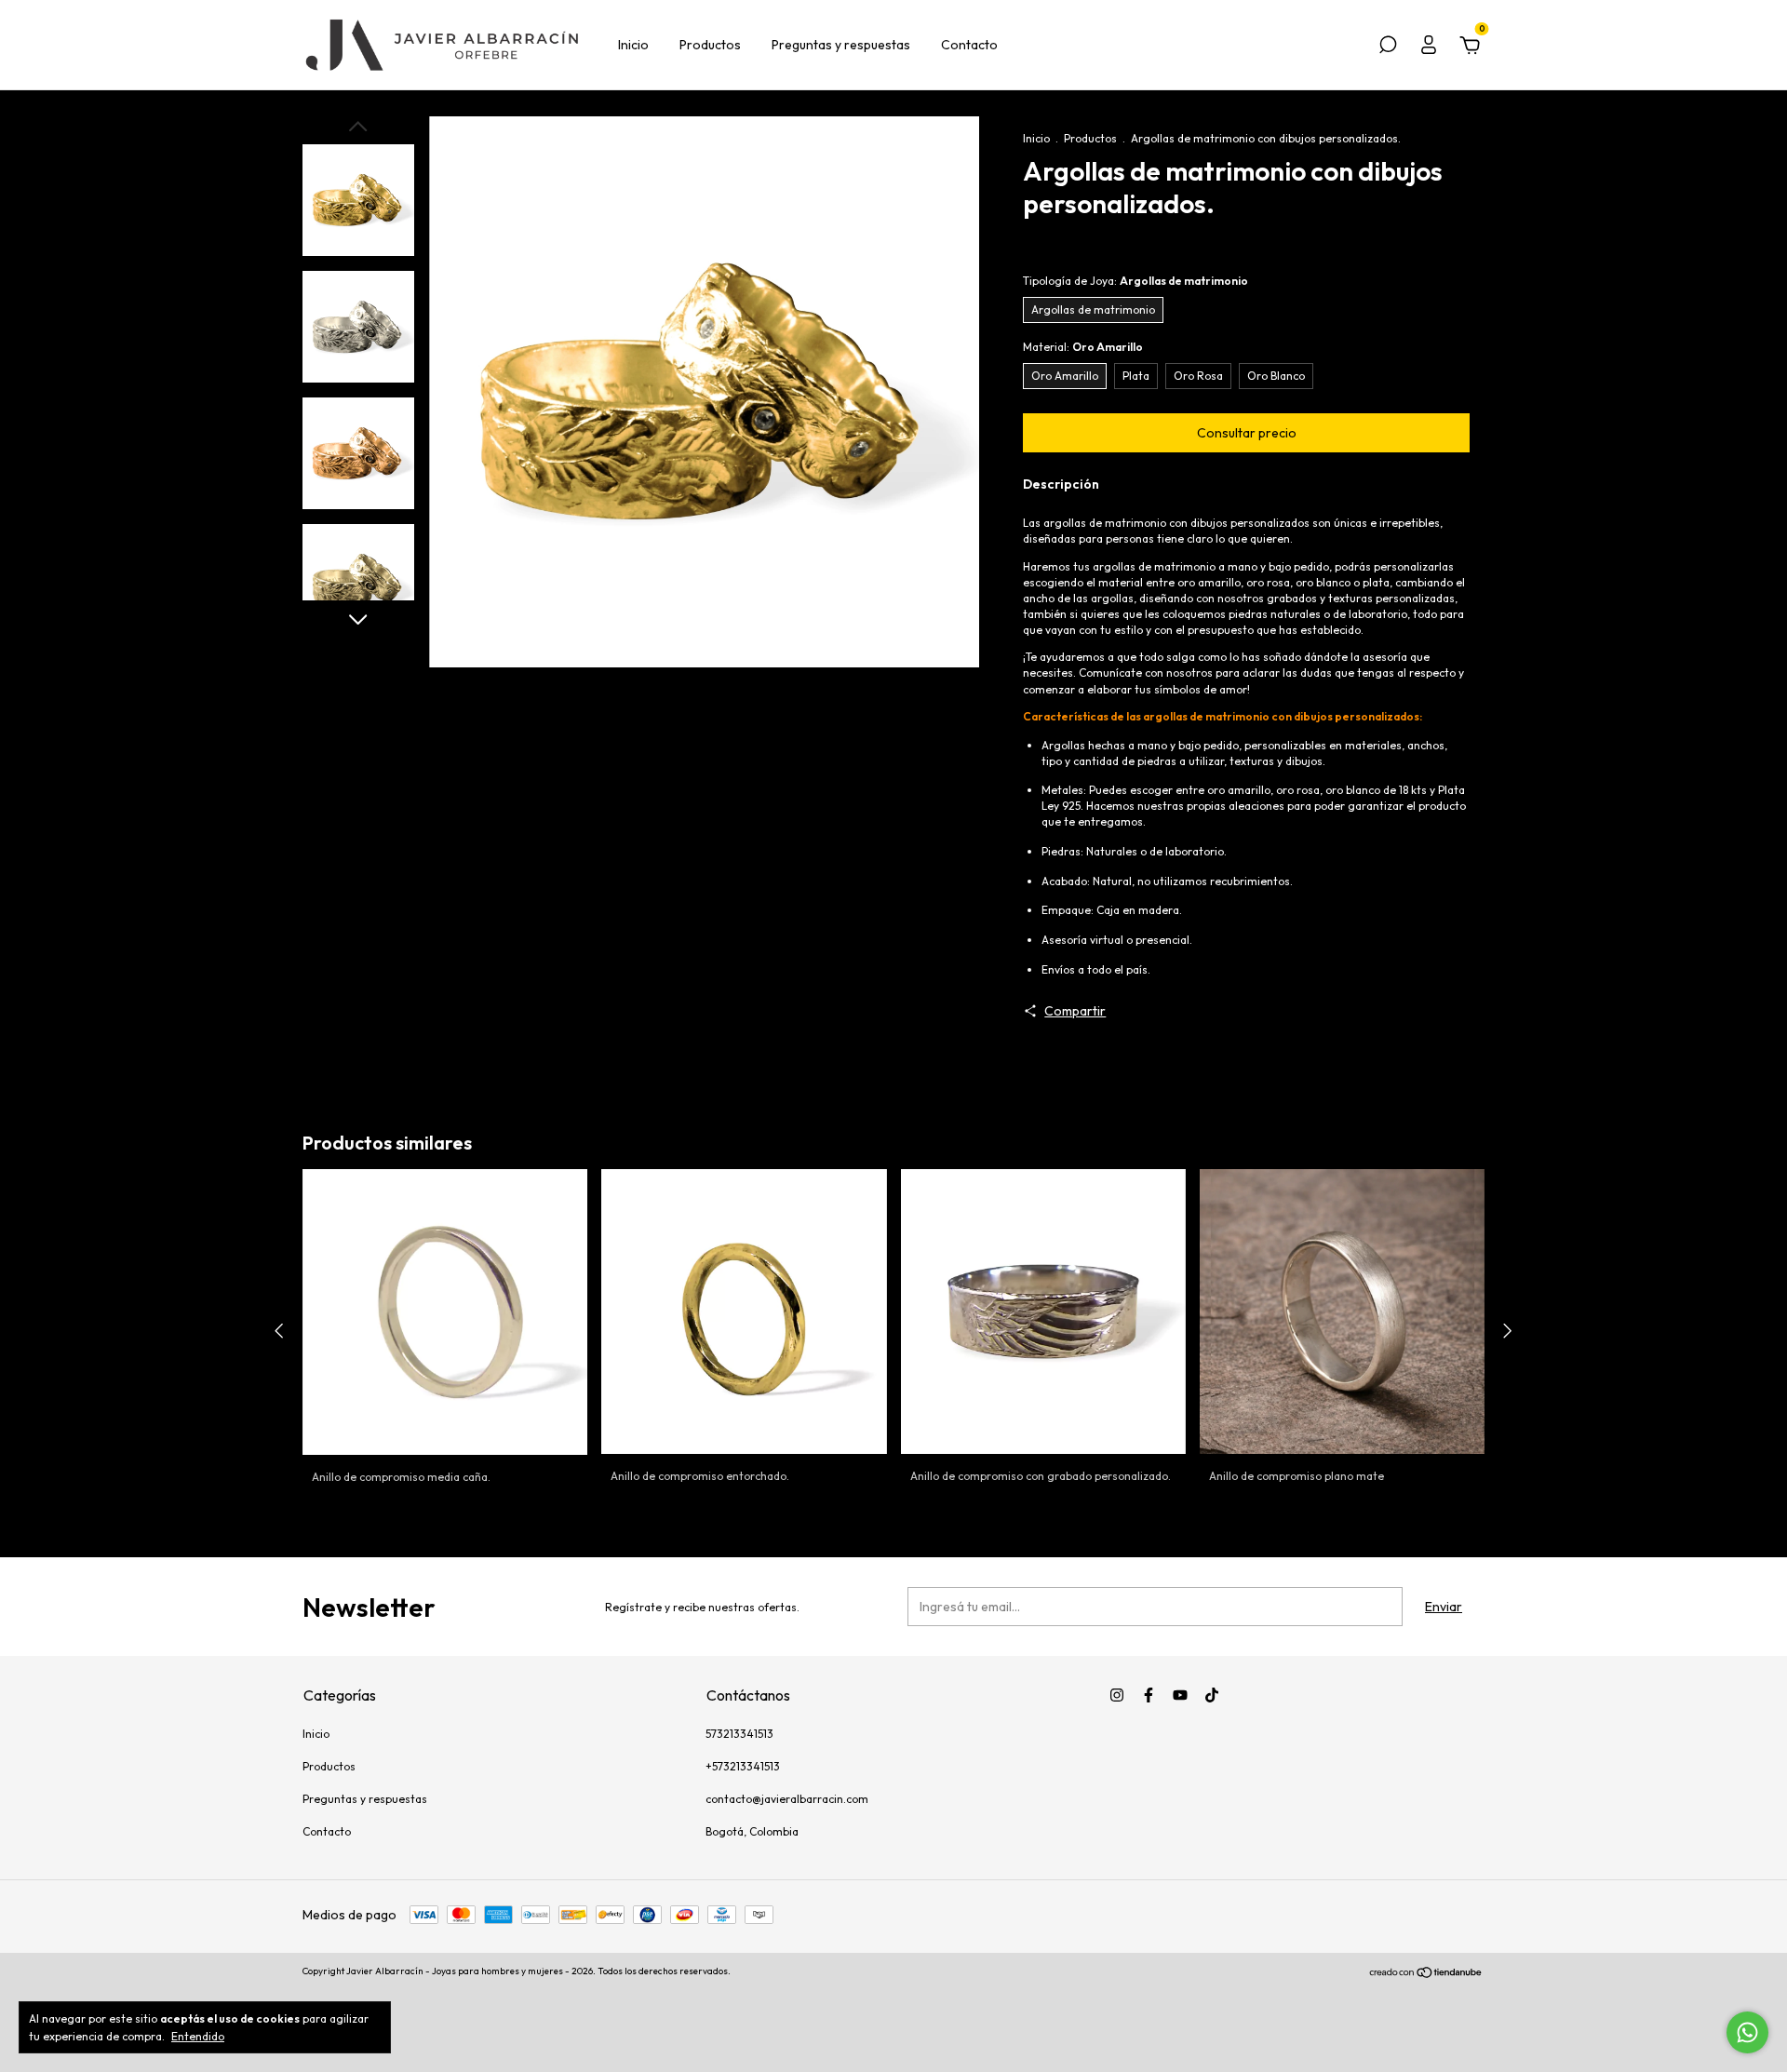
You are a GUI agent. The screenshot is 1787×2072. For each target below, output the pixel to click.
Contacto (969, 45)
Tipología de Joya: (1135, 281)
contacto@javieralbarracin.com (787, 1799)
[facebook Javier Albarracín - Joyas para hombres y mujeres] (1149, 1695)
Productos (710, 45)
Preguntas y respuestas (841, 45)
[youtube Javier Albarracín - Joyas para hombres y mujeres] (1180, 1695)
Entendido (198, 2036)
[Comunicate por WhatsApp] (1747, 2032)
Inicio (633, 45)
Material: (1083, 347)
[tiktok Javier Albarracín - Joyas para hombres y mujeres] (1212, 1695)
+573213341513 (743, 1766)
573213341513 (739, 1734)
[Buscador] (1388, 47)
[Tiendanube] (1426, 1973)
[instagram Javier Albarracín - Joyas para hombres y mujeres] (1117, 1695)
